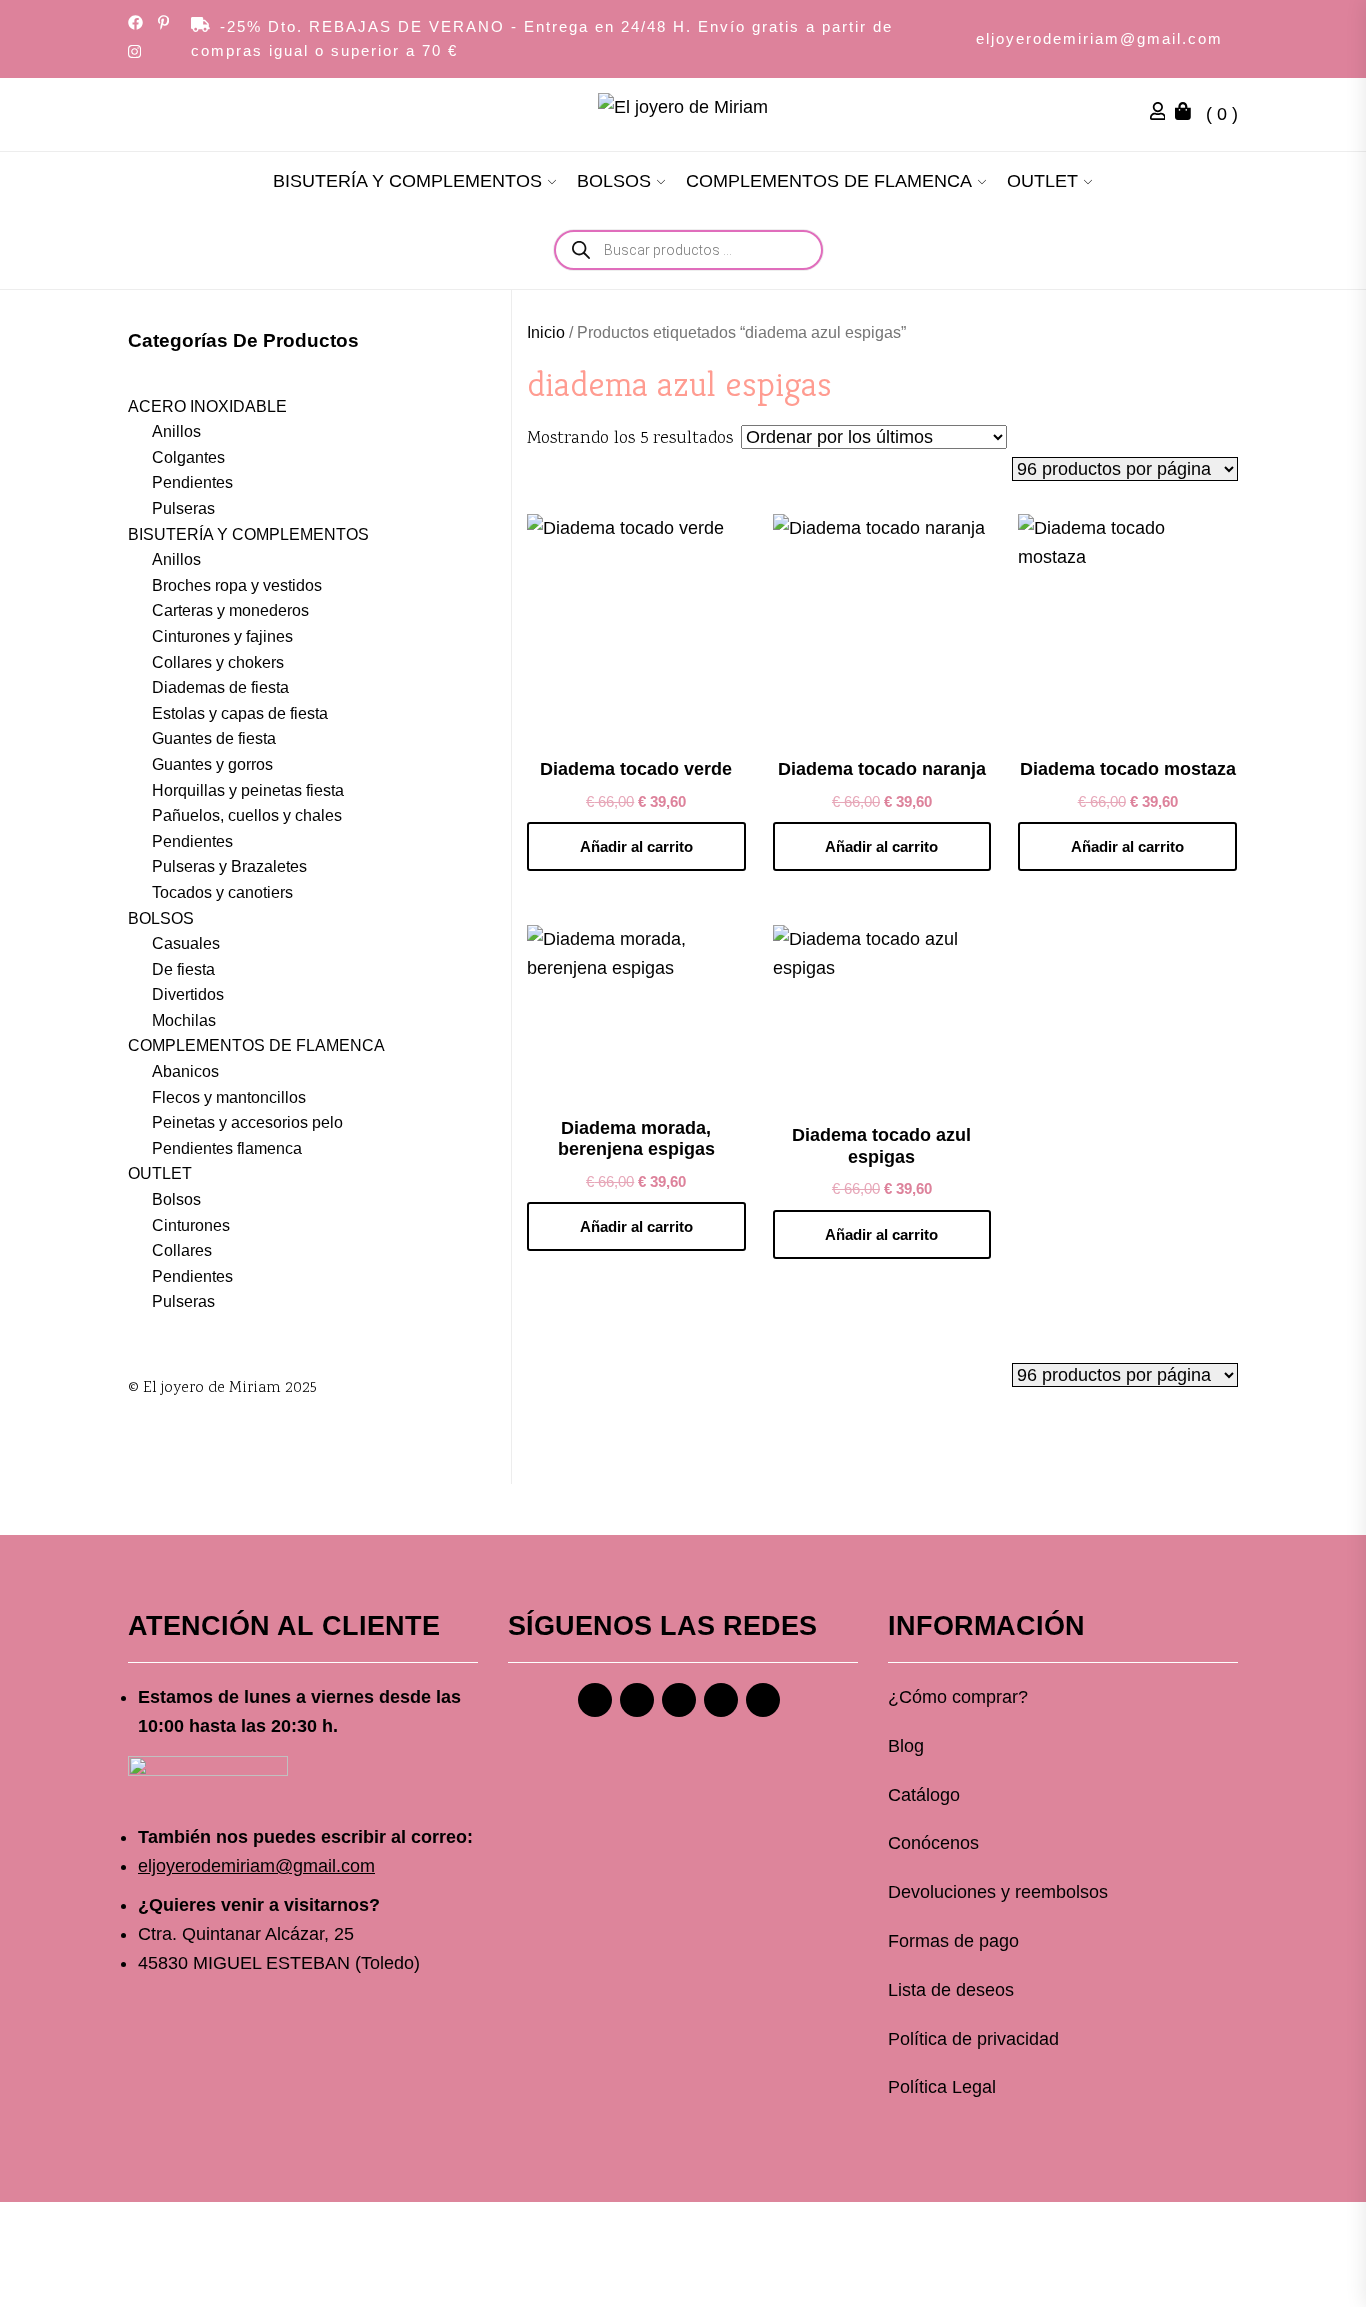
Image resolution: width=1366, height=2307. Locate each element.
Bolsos (176, 1199)
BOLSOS (614, 181)
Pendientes (192, 482)
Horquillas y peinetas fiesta (248, 790)
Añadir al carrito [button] (636, 846)
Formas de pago (953, 1941)
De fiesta (183, 969)
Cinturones (191, 1225)
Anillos (176, 431)
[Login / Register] (1163, 114)
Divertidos (188, 994)
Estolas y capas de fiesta (240, 713)
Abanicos (185, 1071)
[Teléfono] (721, 1700)
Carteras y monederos (230, 610)
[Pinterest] (679, 1700)
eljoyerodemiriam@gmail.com (1099, 38)
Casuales (186, 943)
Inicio (546, 332)
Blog (906, 1746)
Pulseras (183, 508)
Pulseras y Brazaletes (229, 866)
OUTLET (1042, 181)
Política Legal (942, 2087)
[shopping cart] (1188, 114)
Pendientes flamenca (227, 1148)
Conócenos (933, 1843)
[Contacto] (763, 1700)
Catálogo (924, 1795)
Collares (182, 1250)
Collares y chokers (218, 662)
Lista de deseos (951, 1990)
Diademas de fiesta (220, 687)
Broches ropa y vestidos (237, 585)
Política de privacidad (973, 2039)
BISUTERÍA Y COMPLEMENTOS (407, 181)
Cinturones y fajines (222, 636)
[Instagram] (637, 1700)
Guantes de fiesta (214, 738)
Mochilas (184, 1020)
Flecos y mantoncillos (229, 1097)
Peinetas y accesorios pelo (247, 1122)
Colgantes (188, 457)
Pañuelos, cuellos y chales (247, 815)
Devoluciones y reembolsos (998, 1892)
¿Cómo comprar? (958, 1697)
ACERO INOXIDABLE (207, 406)
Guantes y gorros (212, 764)
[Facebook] (595, 1700)
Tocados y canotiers (222, 892)
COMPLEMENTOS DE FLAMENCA (829, 181)
